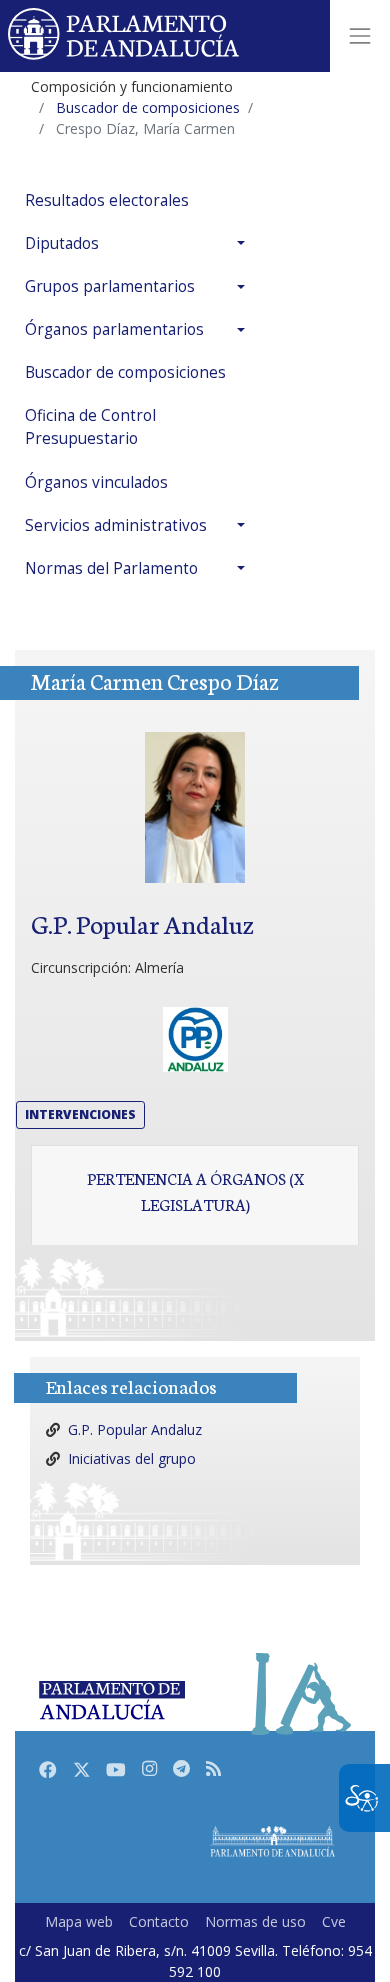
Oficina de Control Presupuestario (90, 427)
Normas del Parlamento (111, 568)
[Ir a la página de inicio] (124, 36)
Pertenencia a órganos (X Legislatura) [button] (195, 1191)
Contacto (159, 1921)
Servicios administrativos (116, 525)
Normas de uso (255, 1921)
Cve (334, 1921)
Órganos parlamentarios (114, 329)
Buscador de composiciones (125, 372)
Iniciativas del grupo (132, 1458)
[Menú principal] (360, 36)
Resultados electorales (107, 200)
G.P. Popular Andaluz (135, 1429)
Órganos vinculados (96, 482)
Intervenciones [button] (80, 1114)
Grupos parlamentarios (110, 286)
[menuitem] (140, 200)
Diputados (62, 243)
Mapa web (79, 1921)
